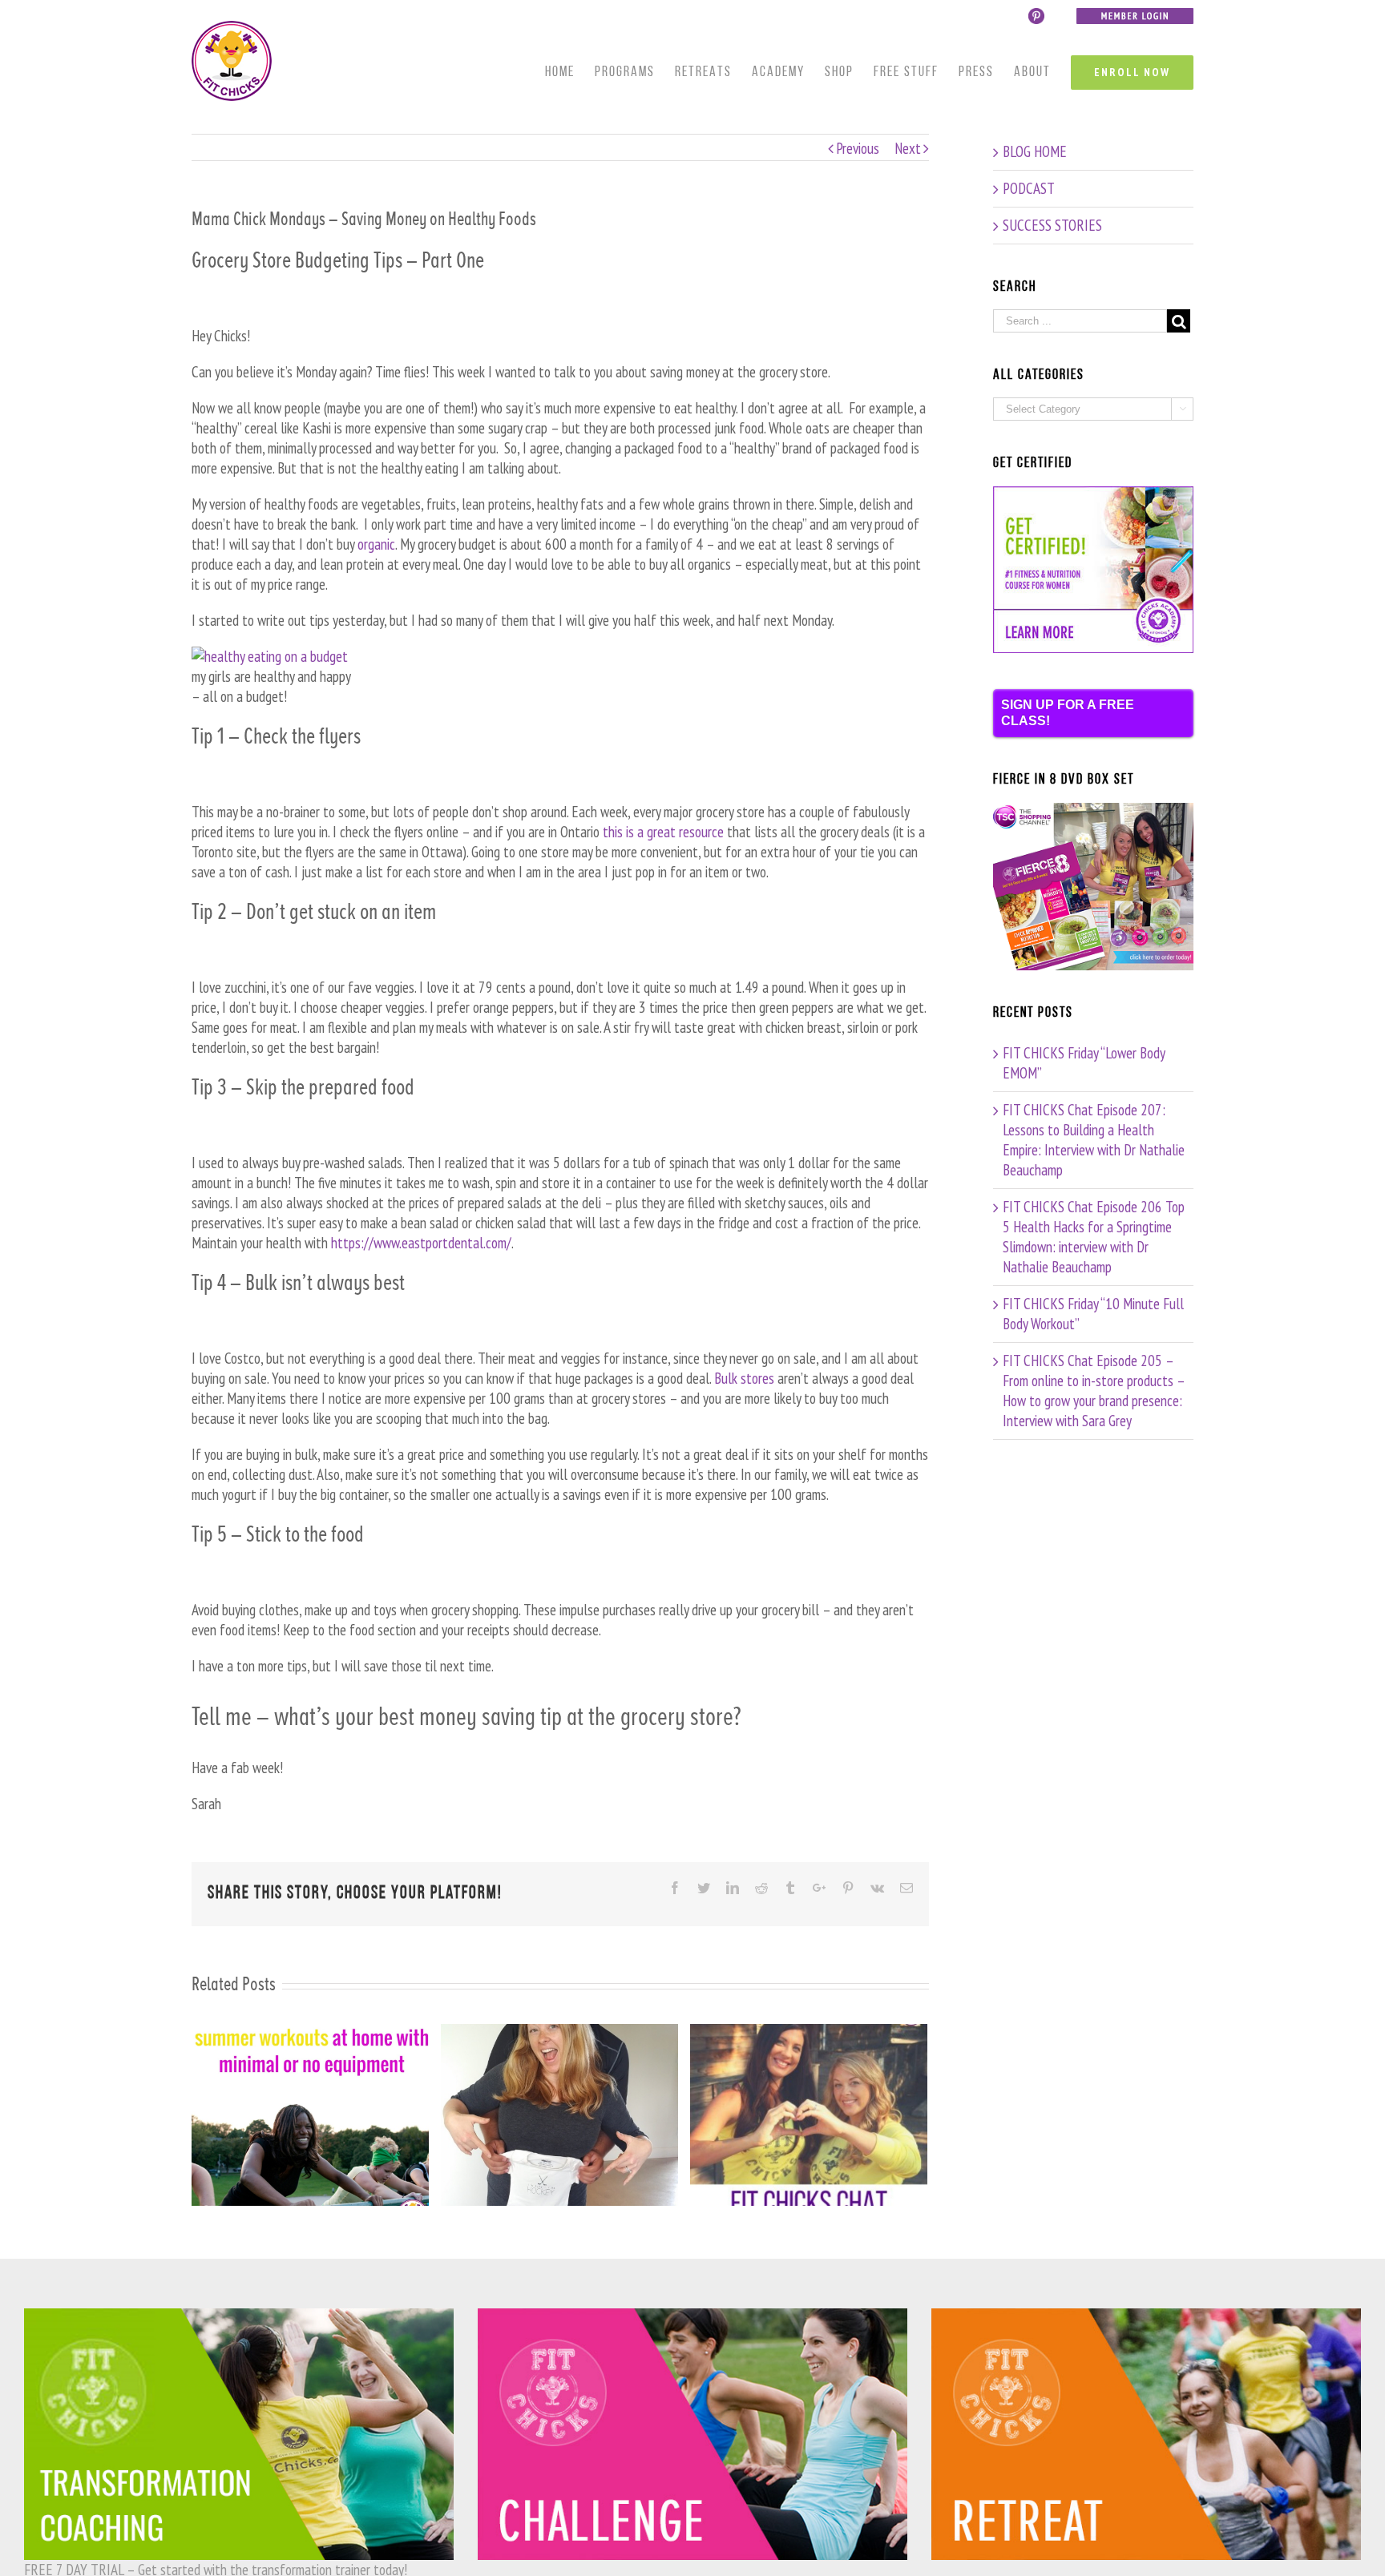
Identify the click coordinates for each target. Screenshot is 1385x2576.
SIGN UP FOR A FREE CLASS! (1068, 713)
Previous (858, 148)
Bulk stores (744, 1378)
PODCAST (1029, 188)
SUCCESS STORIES (1052, 225)
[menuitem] (570, 73)
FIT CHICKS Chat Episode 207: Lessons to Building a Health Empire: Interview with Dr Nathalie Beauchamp (1094, 1140)
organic (376, 544)
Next (908, 148)
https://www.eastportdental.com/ (421, 1243)
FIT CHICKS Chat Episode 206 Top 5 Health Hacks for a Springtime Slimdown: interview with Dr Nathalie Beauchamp (1094, 1237)
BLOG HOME (1035, 151)
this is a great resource (665, 832)
